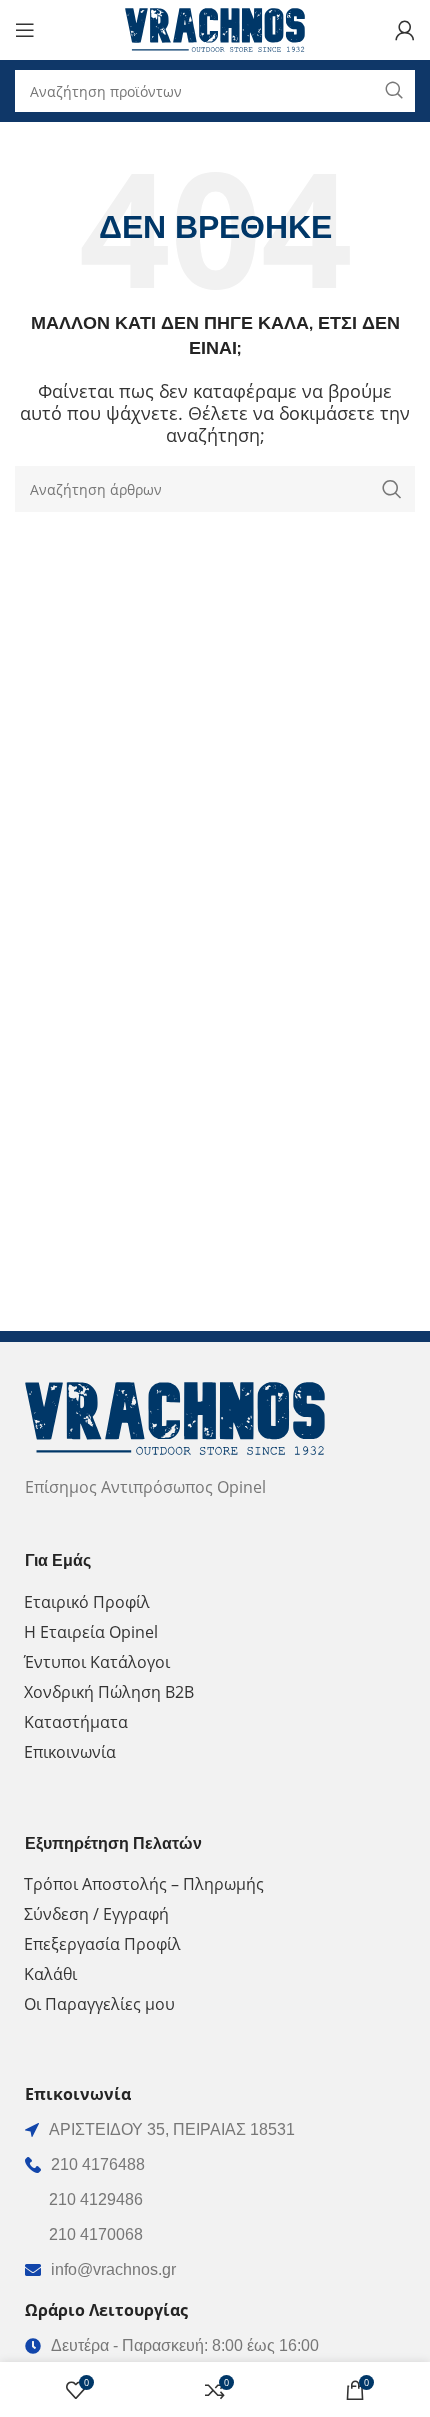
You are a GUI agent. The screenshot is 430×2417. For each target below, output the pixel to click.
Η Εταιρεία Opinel (91, 1632)
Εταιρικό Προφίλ (87, 1602)
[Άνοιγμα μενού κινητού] (25, 30)
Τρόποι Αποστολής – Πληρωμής (144, 1884)
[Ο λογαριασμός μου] (405, 30)
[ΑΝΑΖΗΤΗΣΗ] (392, 489)
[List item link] (215, 2165)
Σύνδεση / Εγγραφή (96, 1914)
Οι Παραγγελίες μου (99, 2004)
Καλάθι (50, 1974)
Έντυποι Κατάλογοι (97, 1662)
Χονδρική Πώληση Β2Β (109, 1692)
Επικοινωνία (70, 1752)
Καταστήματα (76, 1722)
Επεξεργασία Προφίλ (102, 1944)
